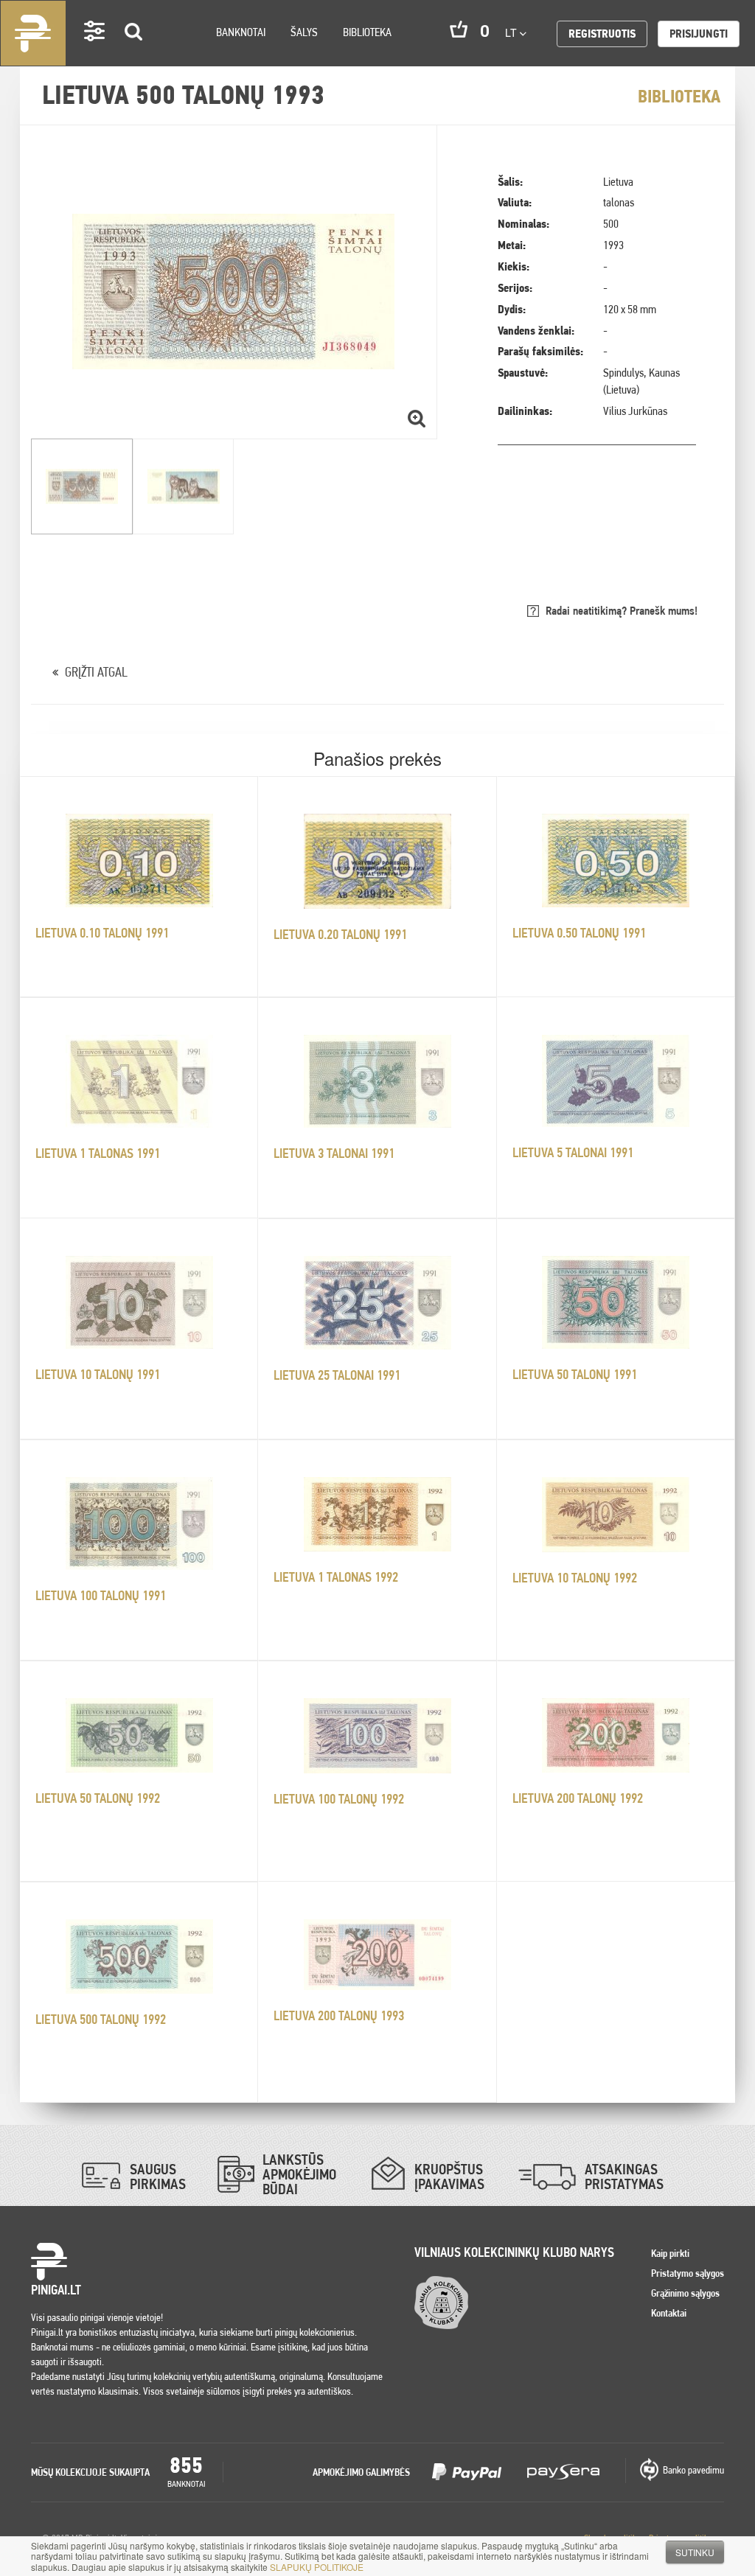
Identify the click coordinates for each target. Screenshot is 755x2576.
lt (512, 32)
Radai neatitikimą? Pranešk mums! (622, 611)
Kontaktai (669, 2313)
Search (134, 53)
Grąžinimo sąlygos (685, 2293)
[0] (459, 29)
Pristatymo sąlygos (688, 2273)
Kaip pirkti (670, 2253)
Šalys (304, 32)
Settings (95, 52)
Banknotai (241, 32)
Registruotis (602, 34)
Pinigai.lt (33, 33)
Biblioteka (367, 32)
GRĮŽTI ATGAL (96, 672)
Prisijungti (699, 34)
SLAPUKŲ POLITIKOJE (317, 2567)
